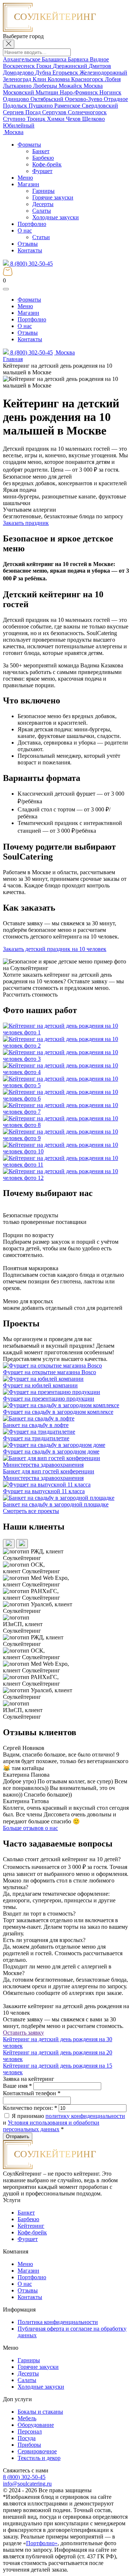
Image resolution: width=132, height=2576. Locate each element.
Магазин (28, 184)
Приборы (29, 2445)
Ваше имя (17, 2086)
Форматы (29, 145)
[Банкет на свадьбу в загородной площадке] (59, 1498)
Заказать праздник (26, 523)
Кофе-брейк (47, 164)
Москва (93, 86)
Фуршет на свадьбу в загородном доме (51, 1451)
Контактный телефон (32, 2093)
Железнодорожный (103, 73)
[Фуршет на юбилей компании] (43, 1379)
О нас (25, 230)
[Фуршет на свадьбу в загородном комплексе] (61, 1405)
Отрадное (116, 99)
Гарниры (43, 191)
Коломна (59, 79)
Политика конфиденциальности (58, 2322)
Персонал (30, 2431)
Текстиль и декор (39, 2458)
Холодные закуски (56, 217)
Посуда (27, 2438)
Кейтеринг (31, 2226)
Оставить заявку (23, 2033)
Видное (99, 59)
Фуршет (42, 171)
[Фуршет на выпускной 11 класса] (47, 1485)
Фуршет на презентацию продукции (49, 1399)
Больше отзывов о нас (30, 1828)
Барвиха (79, 59)
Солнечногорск (87, 112)
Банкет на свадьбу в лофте (36, 1425)
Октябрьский (48, 99)
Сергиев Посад (23, 112)
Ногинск (110, 92)
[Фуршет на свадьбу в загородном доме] (54, 1445)
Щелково (93, 119)
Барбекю (43, 158)
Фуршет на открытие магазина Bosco (49, 1372)
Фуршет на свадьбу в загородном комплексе (58, 1412)
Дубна (44, 73)
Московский (19, 92)
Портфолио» (42, 2543)
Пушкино (41, 106)
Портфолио (32, 224)
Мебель (27, 2418)
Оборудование (36, 2425)
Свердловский (100, 106)
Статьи (41, 237)
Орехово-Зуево (84, 99)
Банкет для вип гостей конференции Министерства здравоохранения (49, 1475)
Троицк (37, 119)
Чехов (74, 119)
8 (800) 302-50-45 (31, 264)
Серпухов (55, 112)
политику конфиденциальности (85, 2116)
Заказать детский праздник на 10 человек (55, 949)
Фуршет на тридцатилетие (36, 1438)
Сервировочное (37, 2451)
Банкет (41, 151)
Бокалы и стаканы (40, 2412)
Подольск (16, 106)
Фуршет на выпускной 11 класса (44, 1491)
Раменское (68, 106)
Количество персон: (30, 2108)
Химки (56, 119)
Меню (25, 178)
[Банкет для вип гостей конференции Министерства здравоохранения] (66, 1465)
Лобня (113, 79)
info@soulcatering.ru (27, 2484)
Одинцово (17, 99)
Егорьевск (66, 73)
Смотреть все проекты (31, 1511)
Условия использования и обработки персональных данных (51, 2126)
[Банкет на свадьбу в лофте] (39, 1418)
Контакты (30, 250)
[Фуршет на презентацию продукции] (52, 1392)
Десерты (43, 204)
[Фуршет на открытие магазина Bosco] (52, 1366)
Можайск (71, 86)
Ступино (15, 119)
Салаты (42, 211)
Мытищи (48, 92)
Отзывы (28, 244)
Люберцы (46, 86)
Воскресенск (20, 66)
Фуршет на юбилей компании (40, 1385)
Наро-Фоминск (80, 92)
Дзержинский (71, 66)
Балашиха (55, 59)
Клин (40, 79)
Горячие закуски (53, 197)
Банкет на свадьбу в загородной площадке (56, 1504)
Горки (45, 66)
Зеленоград (18, 79)
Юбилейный (19, 125)
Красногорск (88, 79)
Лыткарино (18, 86)
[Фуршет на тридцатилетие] (39, 1432)
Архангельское (22, 59)
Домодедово (19, 73)
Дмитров (100, 66)
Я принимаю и (64, 2123)
